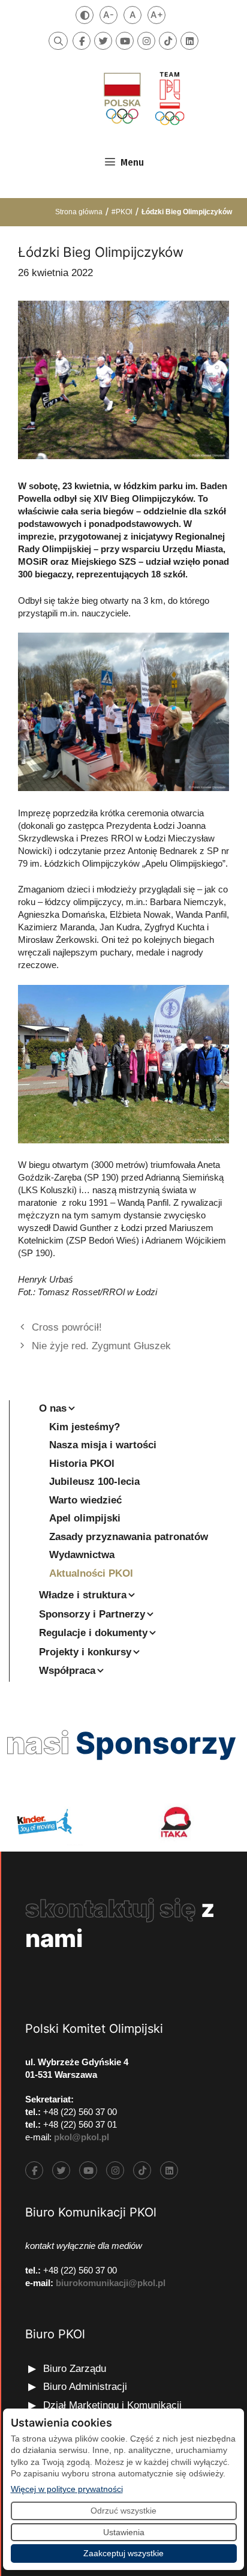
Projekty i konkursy (85, 1652)
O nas (53, 1408)
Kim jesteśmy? (85, 1427)
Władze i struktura (83, 1595)
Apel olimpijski (85, 1518)
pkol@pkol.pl (82, 2137)
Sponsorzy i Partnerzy (92, 1614)
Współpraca (67, 1671)
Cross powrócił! (67, 1327)
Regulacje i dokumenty (93, 1633)
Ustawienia (124, 2532)
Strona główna (79, 212)
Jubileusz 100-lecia (94, 1482)
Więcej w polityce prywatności (67, 2489)
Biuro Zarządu (75, 2369)
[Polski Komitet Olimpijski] (143, 98)
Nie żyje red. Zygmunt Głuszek (101, 1346)
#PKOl (122, 212)
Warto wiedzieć (85, 1500)
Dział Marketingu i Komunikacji (112, 2405)
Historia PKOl (82, 1464)
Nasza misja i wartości (103, 1445)
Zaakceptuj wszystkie (123, 2553)
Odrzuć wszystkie (123, 2511)
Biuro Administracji (85, 2387)
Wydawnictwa (82, 1555)
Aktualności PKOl (91, 1573)
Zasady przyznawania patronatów (129, 1537)
